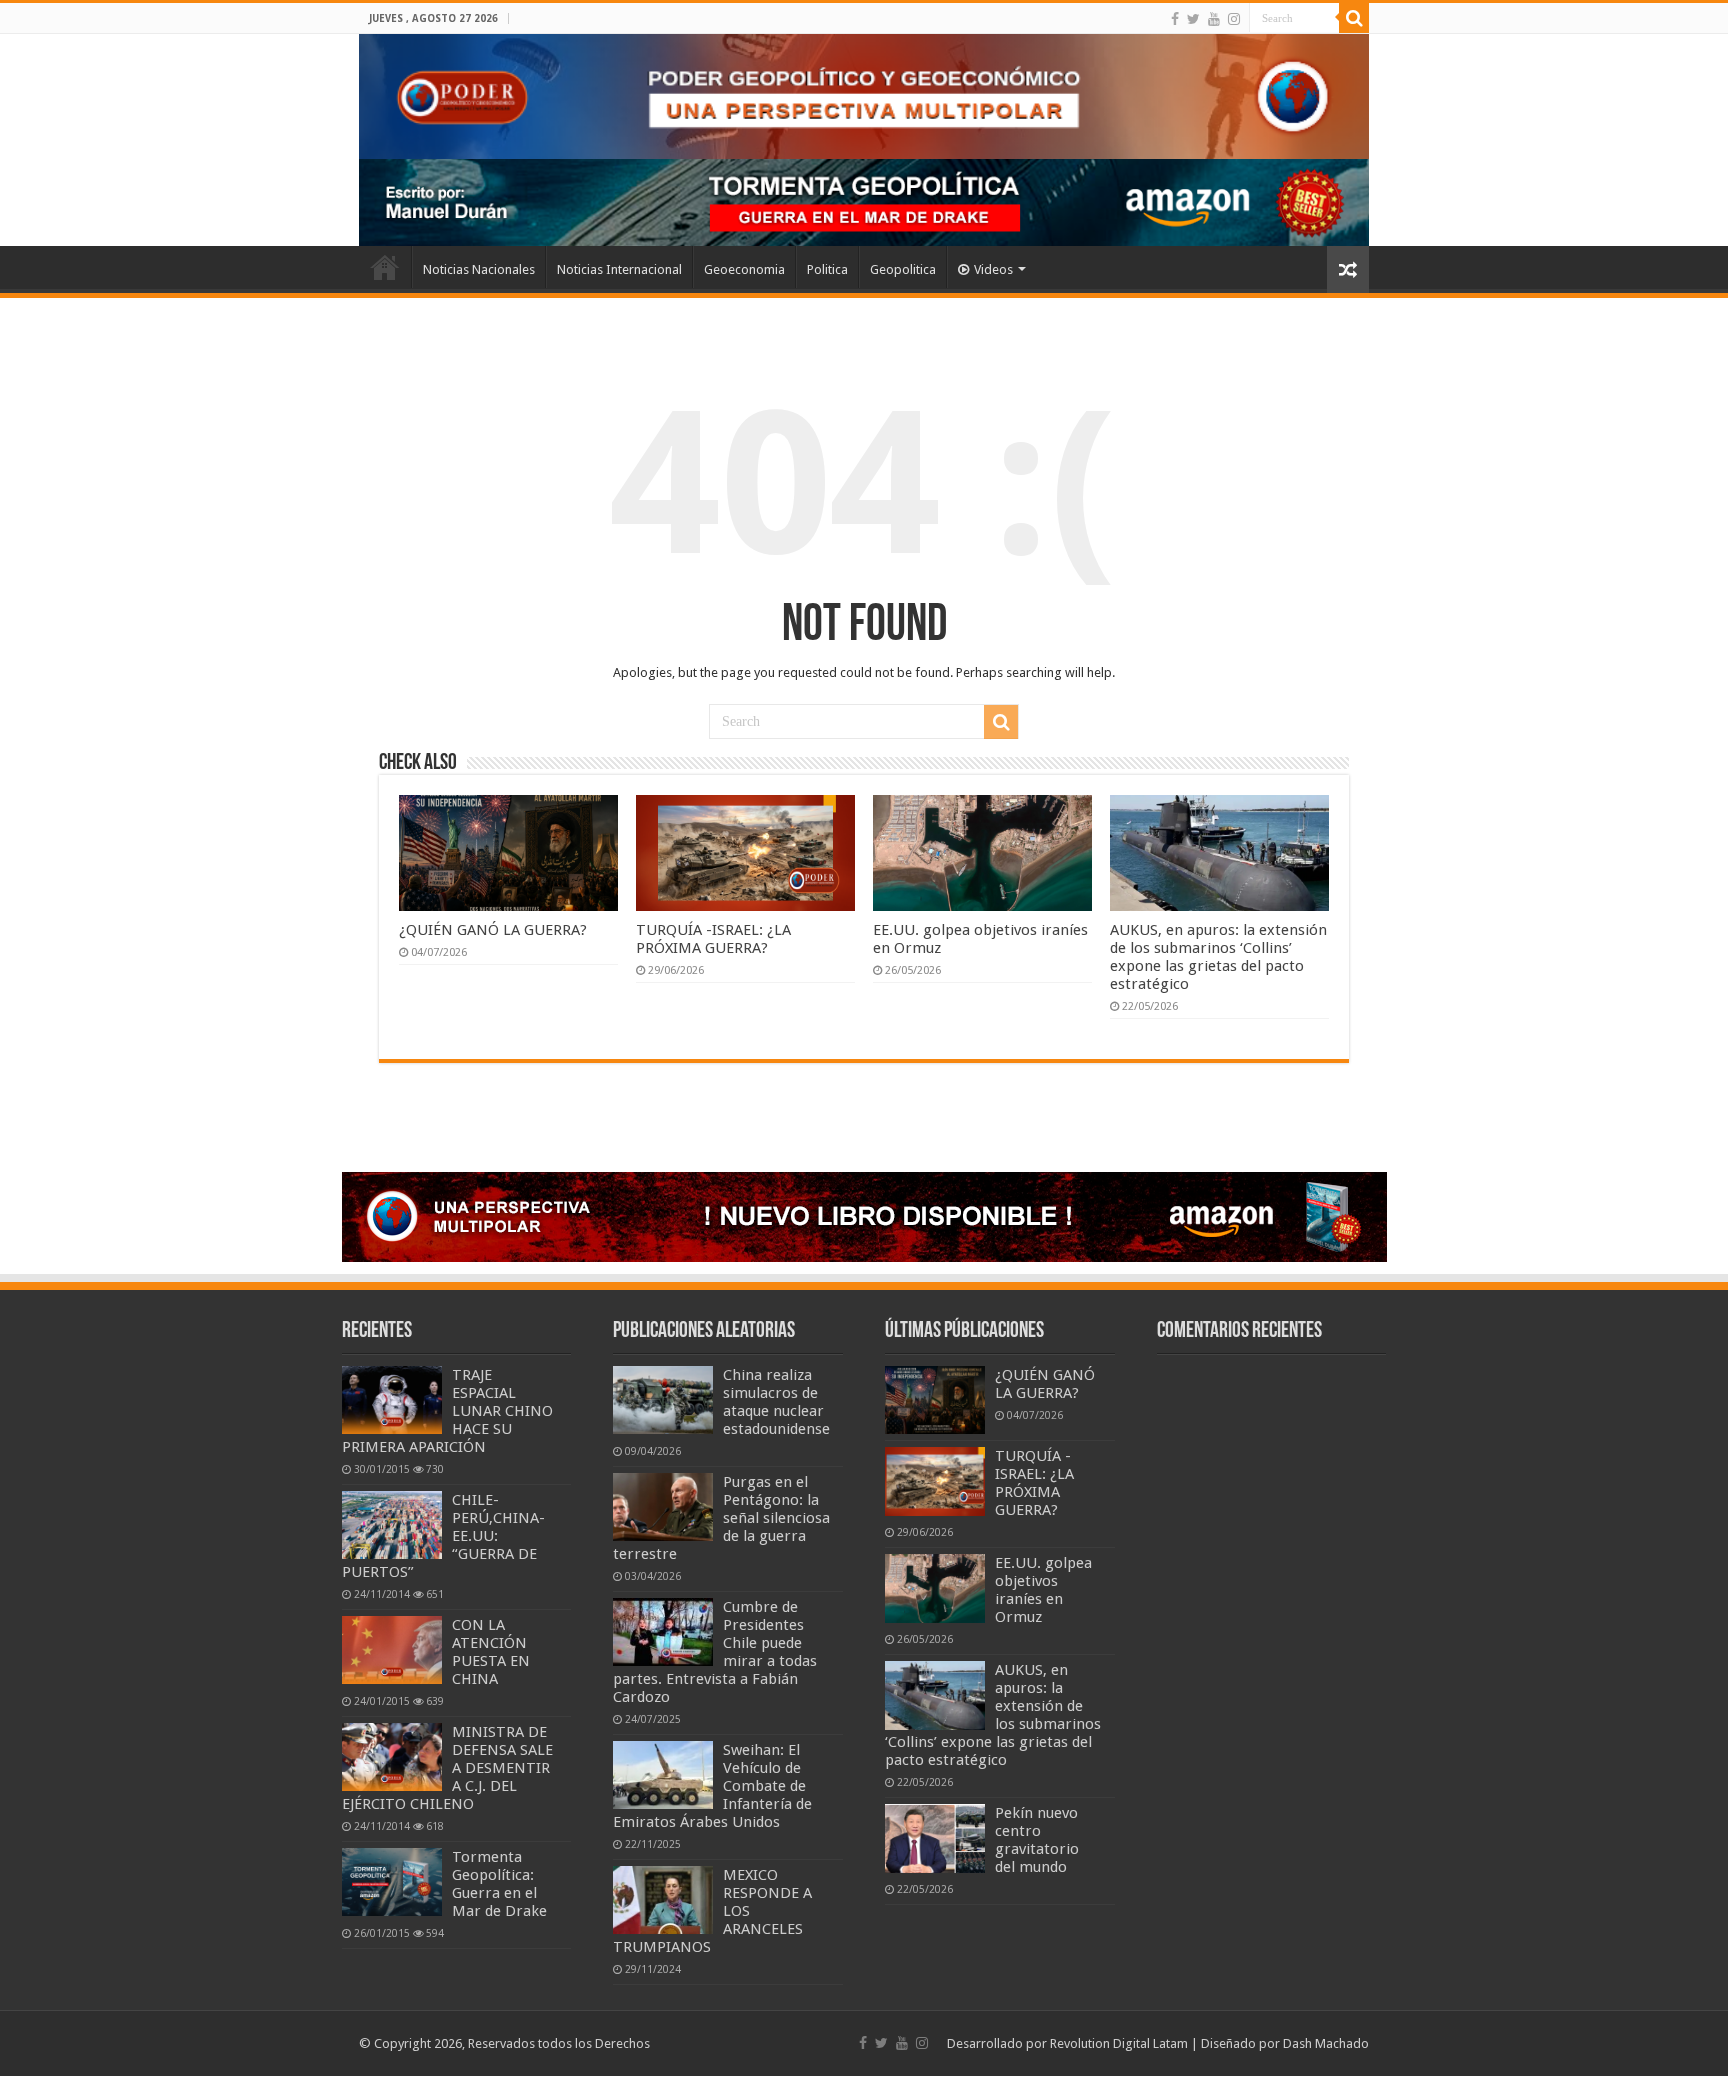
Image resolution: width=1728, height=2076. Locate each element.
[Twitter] (1193, 19)
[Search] (1354, 18)
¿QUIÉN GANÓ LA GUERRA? (493, 930)
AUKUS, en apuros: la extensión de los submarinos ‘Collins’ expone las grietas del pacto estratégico (1218, 957)
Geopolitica (903, 269)
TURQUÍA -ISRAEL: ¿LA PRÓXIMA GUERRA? (713, 939)
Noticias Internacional (619, 269)
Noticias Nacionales (479, 269)
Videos (993, 269)
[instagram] (1234, 19)
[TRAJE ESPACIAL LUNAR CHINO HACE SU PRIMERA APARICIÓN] (392, 1400)
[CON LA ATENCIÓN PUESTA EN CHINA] (392, 1650)
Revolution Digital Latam (1119, 2043)
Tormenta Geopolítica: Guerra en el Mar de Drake (499, 1884)
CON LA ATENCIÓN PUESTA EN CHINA (491, 1652)
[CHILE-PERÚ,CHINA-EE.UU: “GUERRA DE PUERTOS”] (392, 1525)
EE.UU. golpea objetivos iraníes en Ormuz (1043, 1590)
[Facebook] (1175, 19)
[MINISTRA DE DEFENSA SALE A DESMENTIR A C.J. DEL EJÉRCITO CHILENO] (392, 1757)
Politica (827, 269)
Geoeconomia (744, 269)
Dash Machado (1326, 2043)
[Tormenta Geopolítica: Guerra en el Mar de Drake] (392, 1882)
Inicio (385, 267)
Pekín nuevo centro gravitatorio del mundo (1037, 1840)
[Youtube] (1214, 19)
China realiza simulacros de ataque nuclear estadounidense (776, 1402)
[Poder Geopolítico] (864, 96)
